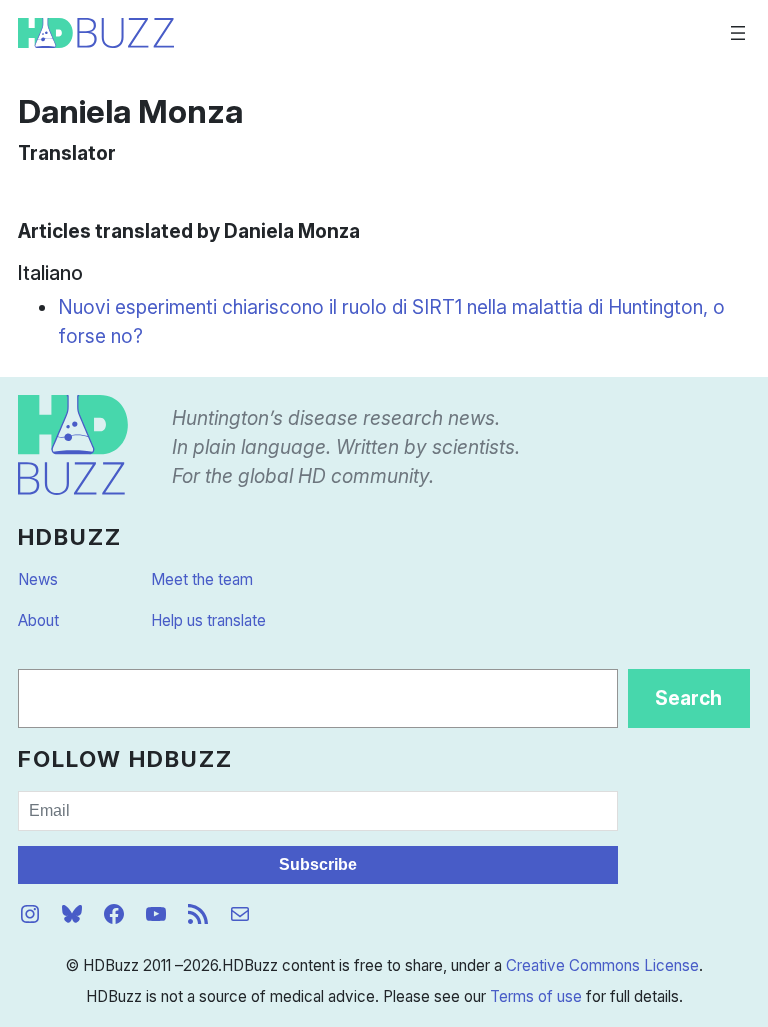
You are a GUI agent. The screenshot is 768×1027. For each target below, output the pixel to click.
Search (688, 698)
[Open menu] (738, 33)
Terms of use (536, 996)
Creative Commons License (602, 965)
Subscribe (318, 864)
